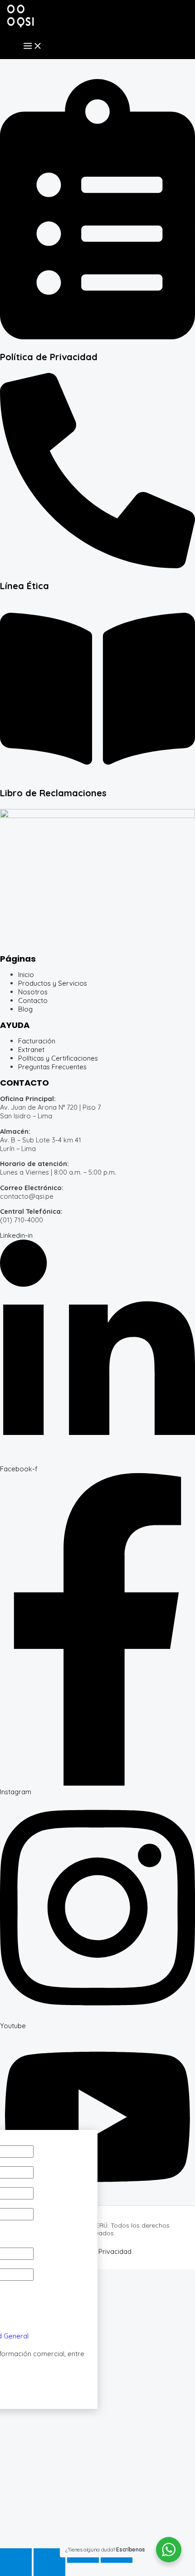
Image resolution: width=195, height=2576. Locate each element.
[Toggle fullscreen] (49, 2556)
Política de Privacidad (49, 357)
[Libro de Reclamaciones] (97, 773)
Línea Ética (24, 586)
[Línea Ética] (97, 566)
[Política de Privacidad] (97, 337)
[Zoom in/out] (16, 2556)
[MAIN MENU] (33, 46)
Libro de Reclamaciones (53, 793)
